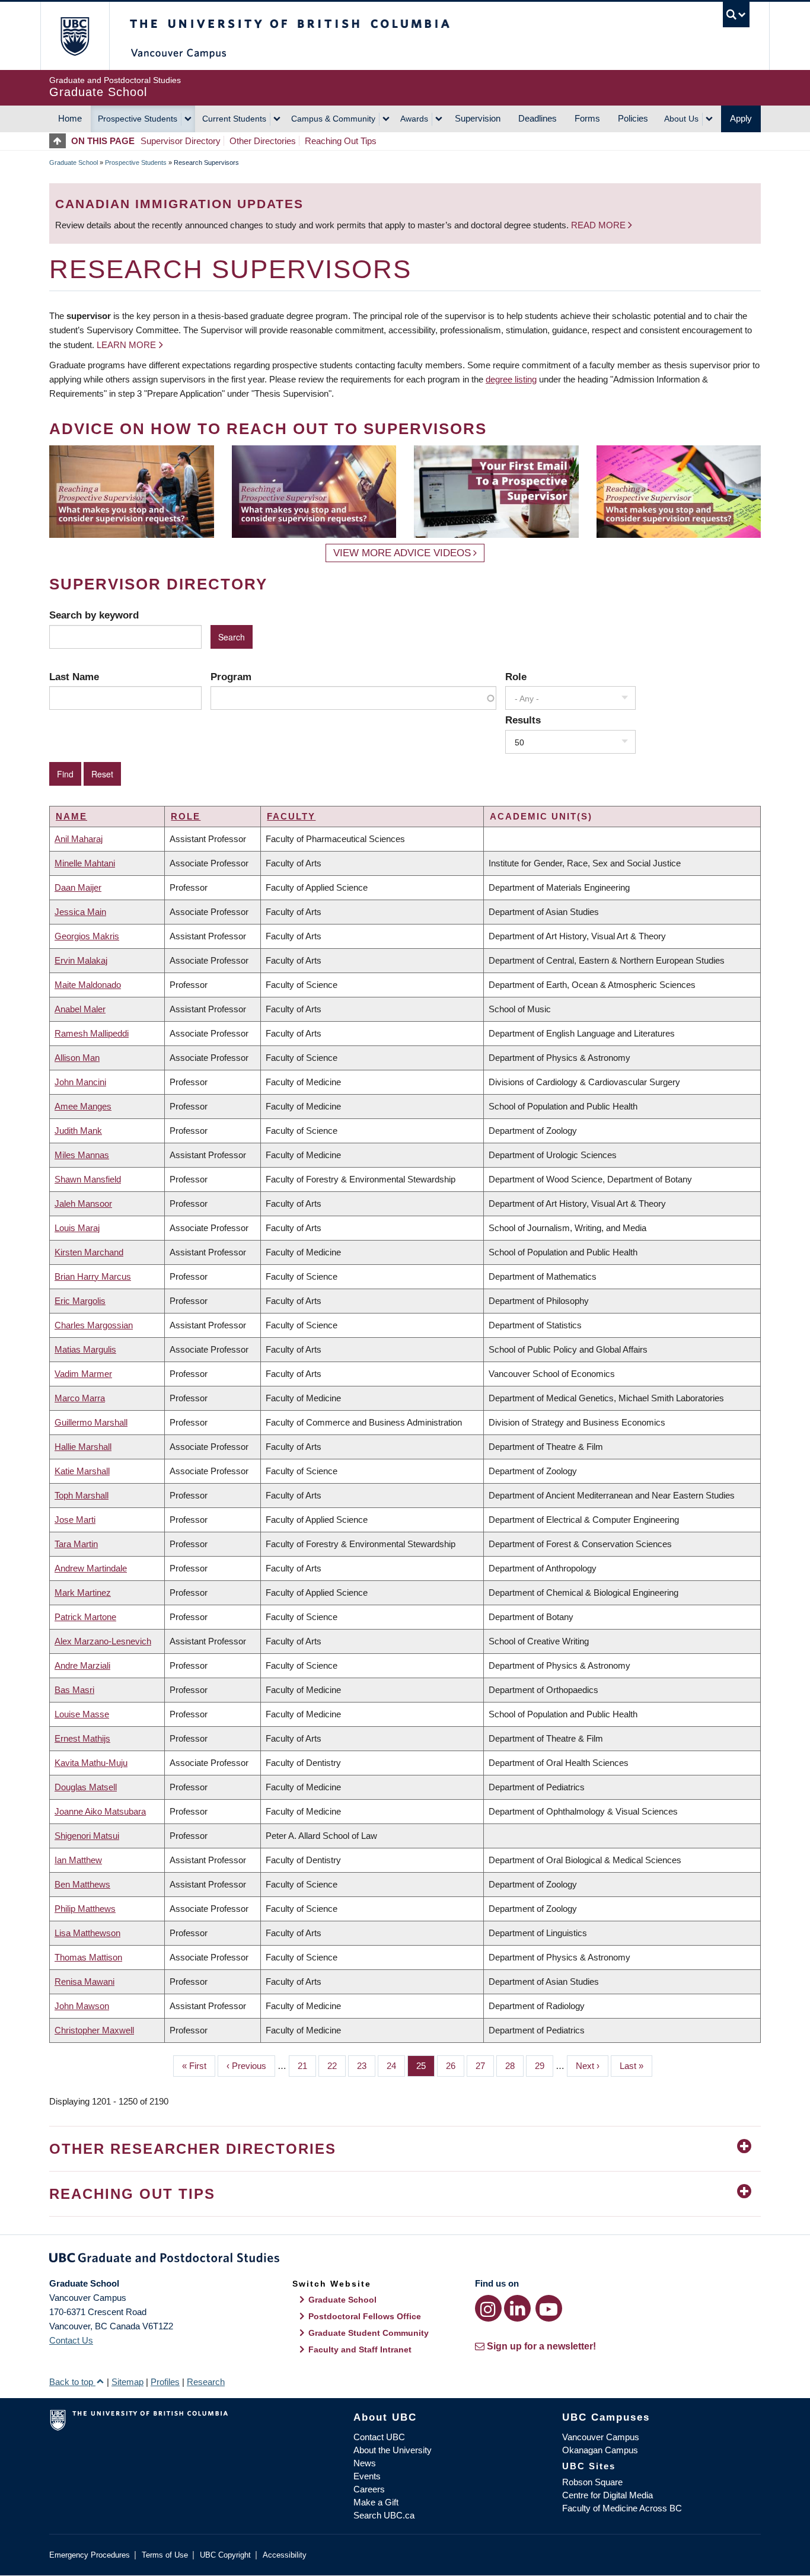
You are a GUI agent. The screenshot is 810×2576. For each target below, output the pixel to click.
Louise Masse (82, 1714)
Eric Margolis (80, 1301)
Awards (414, 119)
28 (514, 2066)
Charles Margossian (94, 1325)
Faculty (291, 816)
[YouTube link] (549, 2308)
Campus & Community (333, 119)
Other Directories (263, 141)
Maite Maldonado (88, 985)
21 (307, 2066)
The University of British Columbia (74, 36)
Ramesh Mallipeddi (92, 1033)
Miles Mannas (82, 1155)
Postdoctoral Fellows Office (365, 2316)
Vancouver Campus (601, 2437)
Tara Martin (76, 1544)
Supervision (478, 118)
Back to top (72, 2382)
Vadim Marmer (83, 1374)
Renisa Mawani (84, 1982)
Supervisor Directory (181, 141)
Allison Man (77, 1058)
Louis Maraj (77, 1228)
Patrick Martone (85, 1617)
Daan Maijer (78, 887)
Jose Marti (75, 1520)
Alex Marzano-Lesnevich (103, 1641)
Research (206, 2382)
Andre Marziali (82, 1665)
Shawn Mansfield (88, 1179)
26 (455, 2066)
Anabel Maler (80, 1009)
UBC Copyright (225, 2555)
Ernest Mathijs (82, 1738)
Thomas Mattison (88, 1957)
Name (71, 816)
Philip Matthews (85, 1909)
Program (231, 677)
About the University (393, 2450)
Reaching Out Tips (341, 141)
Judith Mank (78, 1131)
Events (367, 2476)
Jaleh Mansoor (83, 1203)
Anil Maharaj (79, 839)
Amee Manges (83, 1106)
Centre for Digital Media (607, 2495)
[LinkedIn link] (517, 2308)
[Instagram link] (488, 2308)
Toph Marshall (82, 1495)
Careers (369, 2489)
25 (425, 2066)
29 (544, 2066)
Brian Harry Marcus (93, 1276)
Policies (633, 118)
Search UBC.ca (384, 2515)
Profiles (165, 2382)
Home (70, 118)
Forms (587, 118)
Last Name (74, 677)
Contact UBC (379, 2437)
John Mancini (80, 1082)
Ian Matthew (78, 1860)
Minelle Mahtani (85, 863)
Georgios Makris (87, 936)
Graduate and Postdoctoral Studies (405, 2260)
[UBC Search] (736, 15)
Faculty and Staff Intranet (360, 2349)
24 (396, 2066)
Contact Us (71, 2340)
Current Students (234, 119)
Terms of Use (165, 2555)
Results (523, 720)
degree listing (511, 379)
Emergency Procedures (90, 2555)
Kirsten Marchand (89, 1252)
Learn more (126, 345)
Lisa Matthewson (87, 1933)
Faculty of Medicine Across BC (622, 2508)
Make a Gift (376, 2502)
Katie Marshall (82, 1471)
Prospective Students (138, 119)
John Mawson (82, 2006)
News (365, 2463)
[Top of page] (60, 141)
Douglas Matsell (86, 1787)
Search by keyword (94, 615)
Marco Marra (80, 1398)
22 (337, 2066)
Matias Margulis (85, 1349)
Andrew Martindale (91, 1568)
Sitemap (127, 2382)
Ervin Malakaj (81, 960)
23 (366, 2066)
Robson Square (592, 2482)
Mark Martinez (83, 1593)
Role (516, 677)
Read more (599, 225)
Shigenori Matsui (87, 1836)
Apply (741, 118)
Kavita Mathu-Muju (91, 1763)
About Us (681, 119)
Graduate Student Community (369, 2333)
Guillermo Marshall (91, 1422)
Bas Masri (74, 1690)
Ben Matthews (82, 1884)
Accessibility (285, 2555)
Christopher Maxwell (94, 2030)
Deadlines (538, 118)
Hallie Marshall (83, 1447)
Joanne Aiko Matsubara (100, 1811)
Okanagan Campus (600, 2450)
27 (485, 2066)
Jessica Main (80, 912)
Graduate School (74, 162)
